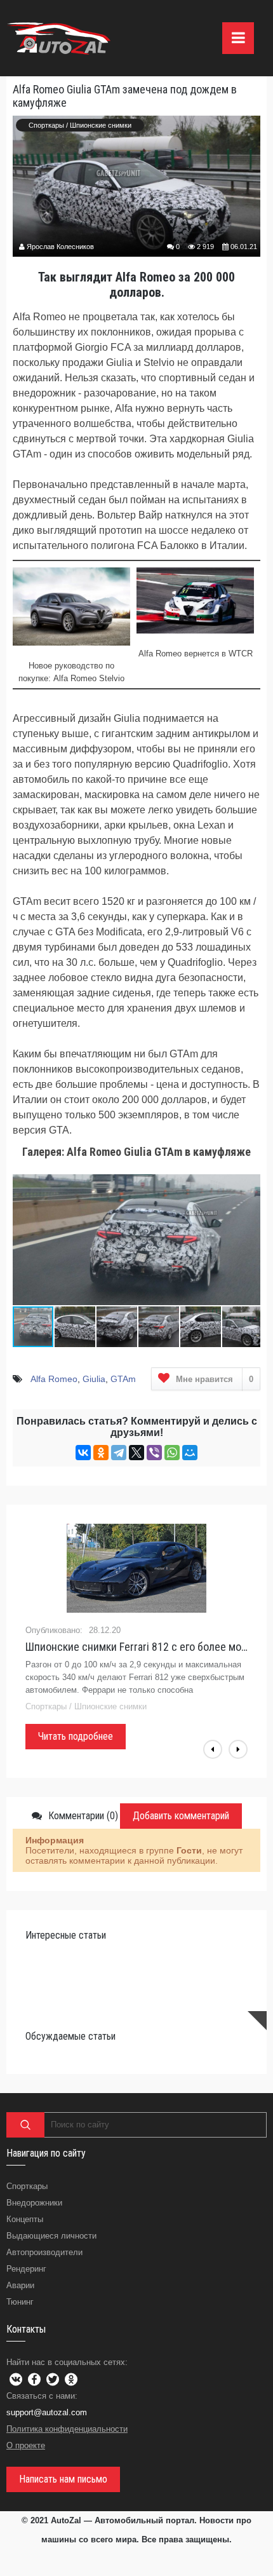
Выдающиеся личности (51, 2236)
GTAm (123, 1379)
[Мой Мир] (190, 1453)
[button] (249, 1177)
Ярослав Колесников (60, 247)
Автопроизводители (44, 2252)
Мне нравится (215, 1379)
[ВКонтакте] (83, 1453)
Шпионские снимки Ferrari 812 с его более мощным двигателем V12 (136, 1647)
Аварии (20, 2285)
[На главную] (60, 38)
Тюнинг (20, 2302)
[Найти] (25, 2125)
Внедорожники (34, 2203)
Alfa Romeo (54, 1379)
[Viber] (154, 1453)
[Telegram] (119, 1453)
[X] (136, 1453)
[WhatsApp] (172, 1453)
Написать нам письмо (63, 2479)
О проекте (26, 2445)
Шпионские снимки (101, 125)
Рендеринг (26, 2269)
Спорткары (46, 125)
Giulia (94, 1379)
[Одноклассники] (101, 1453)
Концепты (25, 2219)
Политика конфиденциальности (67, 2429)
